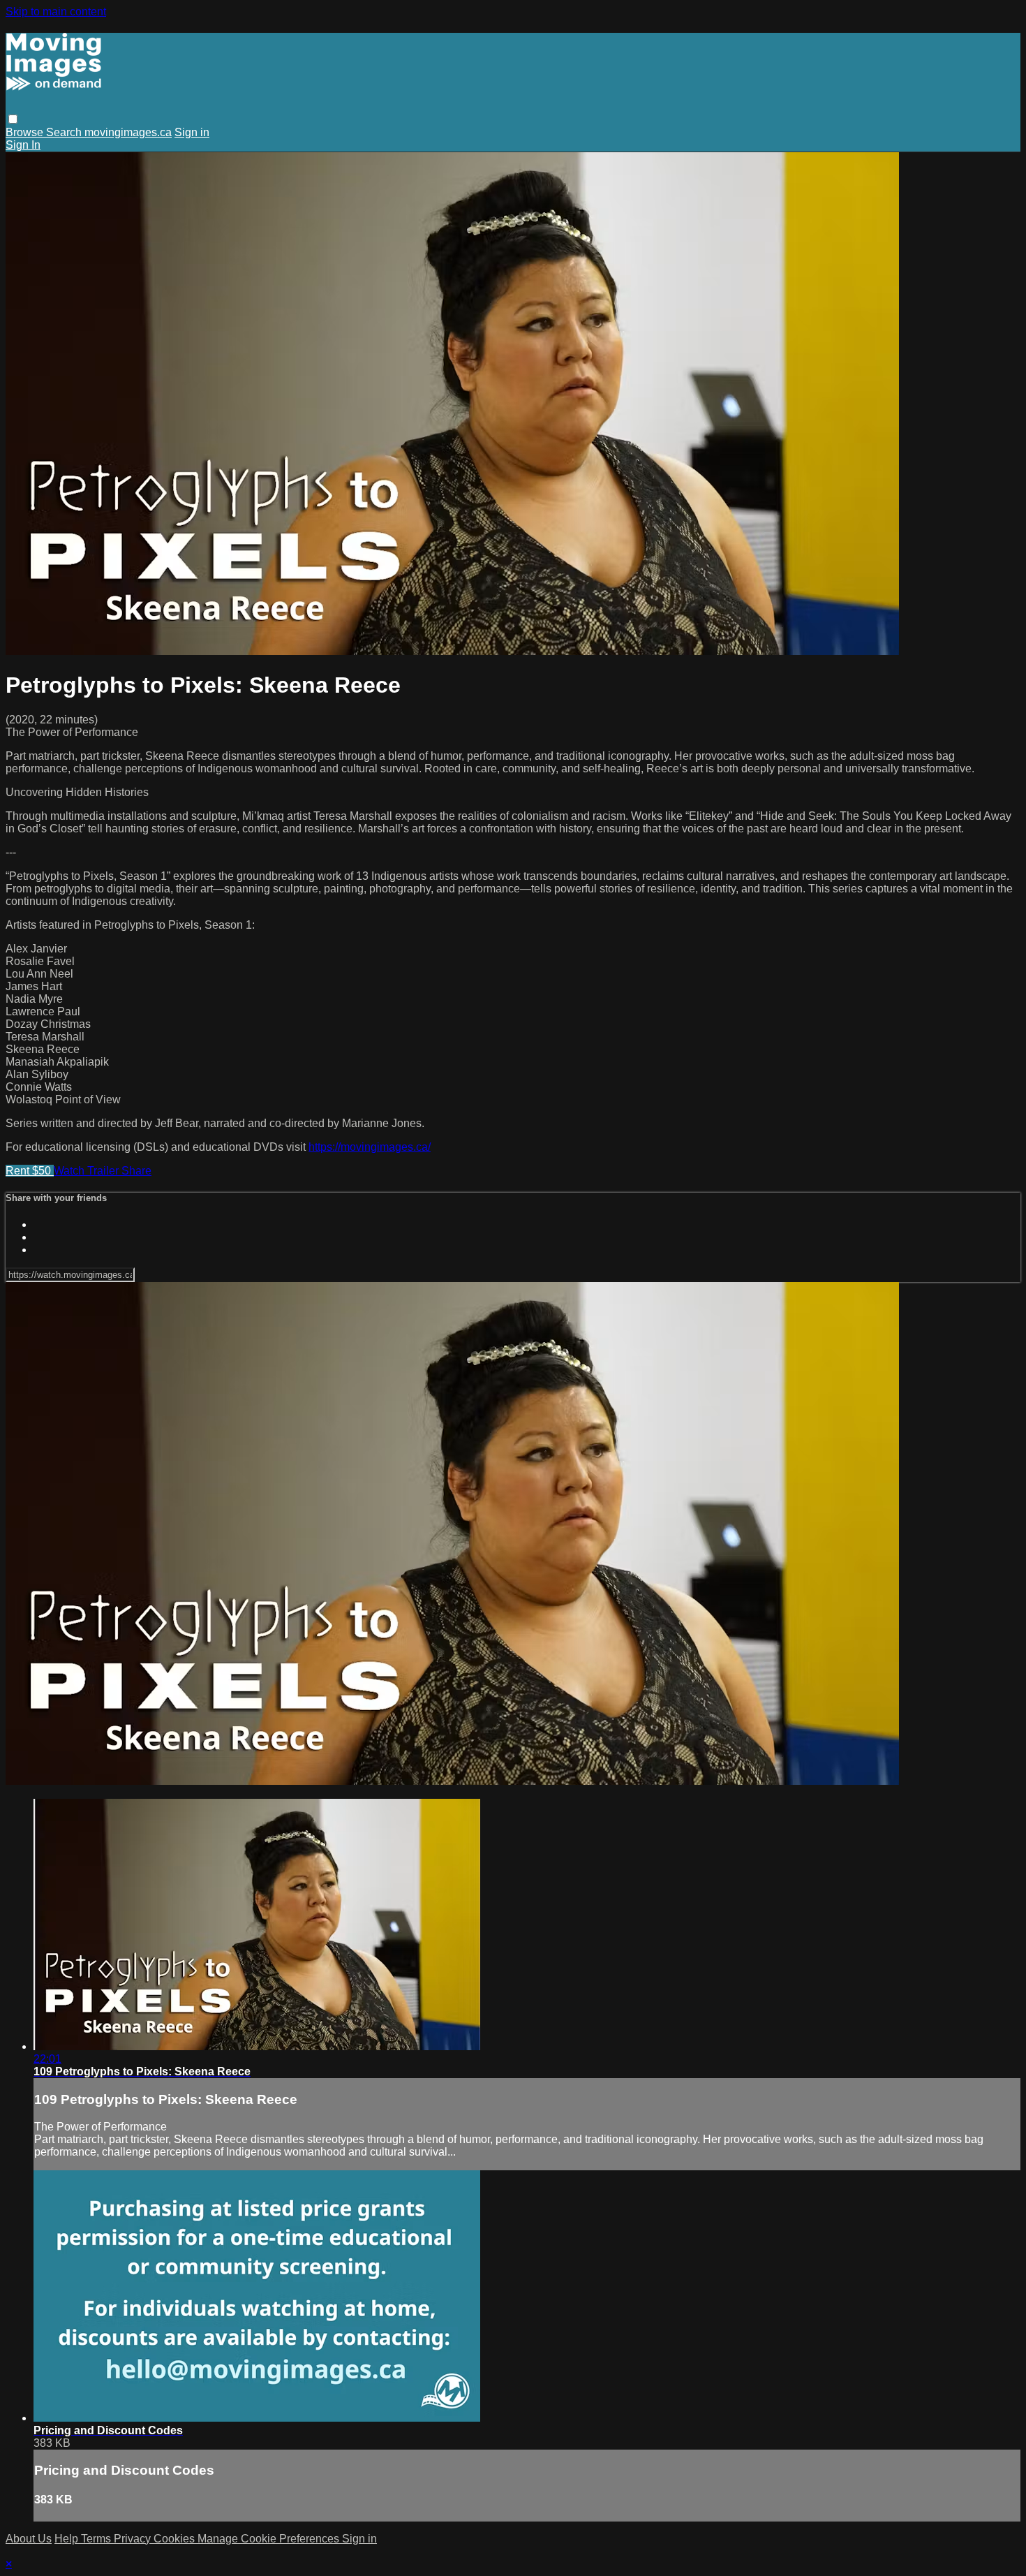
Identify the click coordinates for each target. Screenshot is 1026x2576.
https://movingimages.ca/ (370, 1147)
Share (136, 1171)
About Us (29, 2539)
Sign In (23, 145)
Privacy (134, 2539)
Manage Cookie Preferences (270, 2539)
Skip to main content (56, 12)
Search (65, 132)
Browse (26, 132)
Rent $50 (30, 1171)
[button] (13, 119)
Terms (97, 2539)
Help (68, 2539)
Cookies (176, 2539)
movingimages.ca (128, 132)
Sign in (192, 132)
